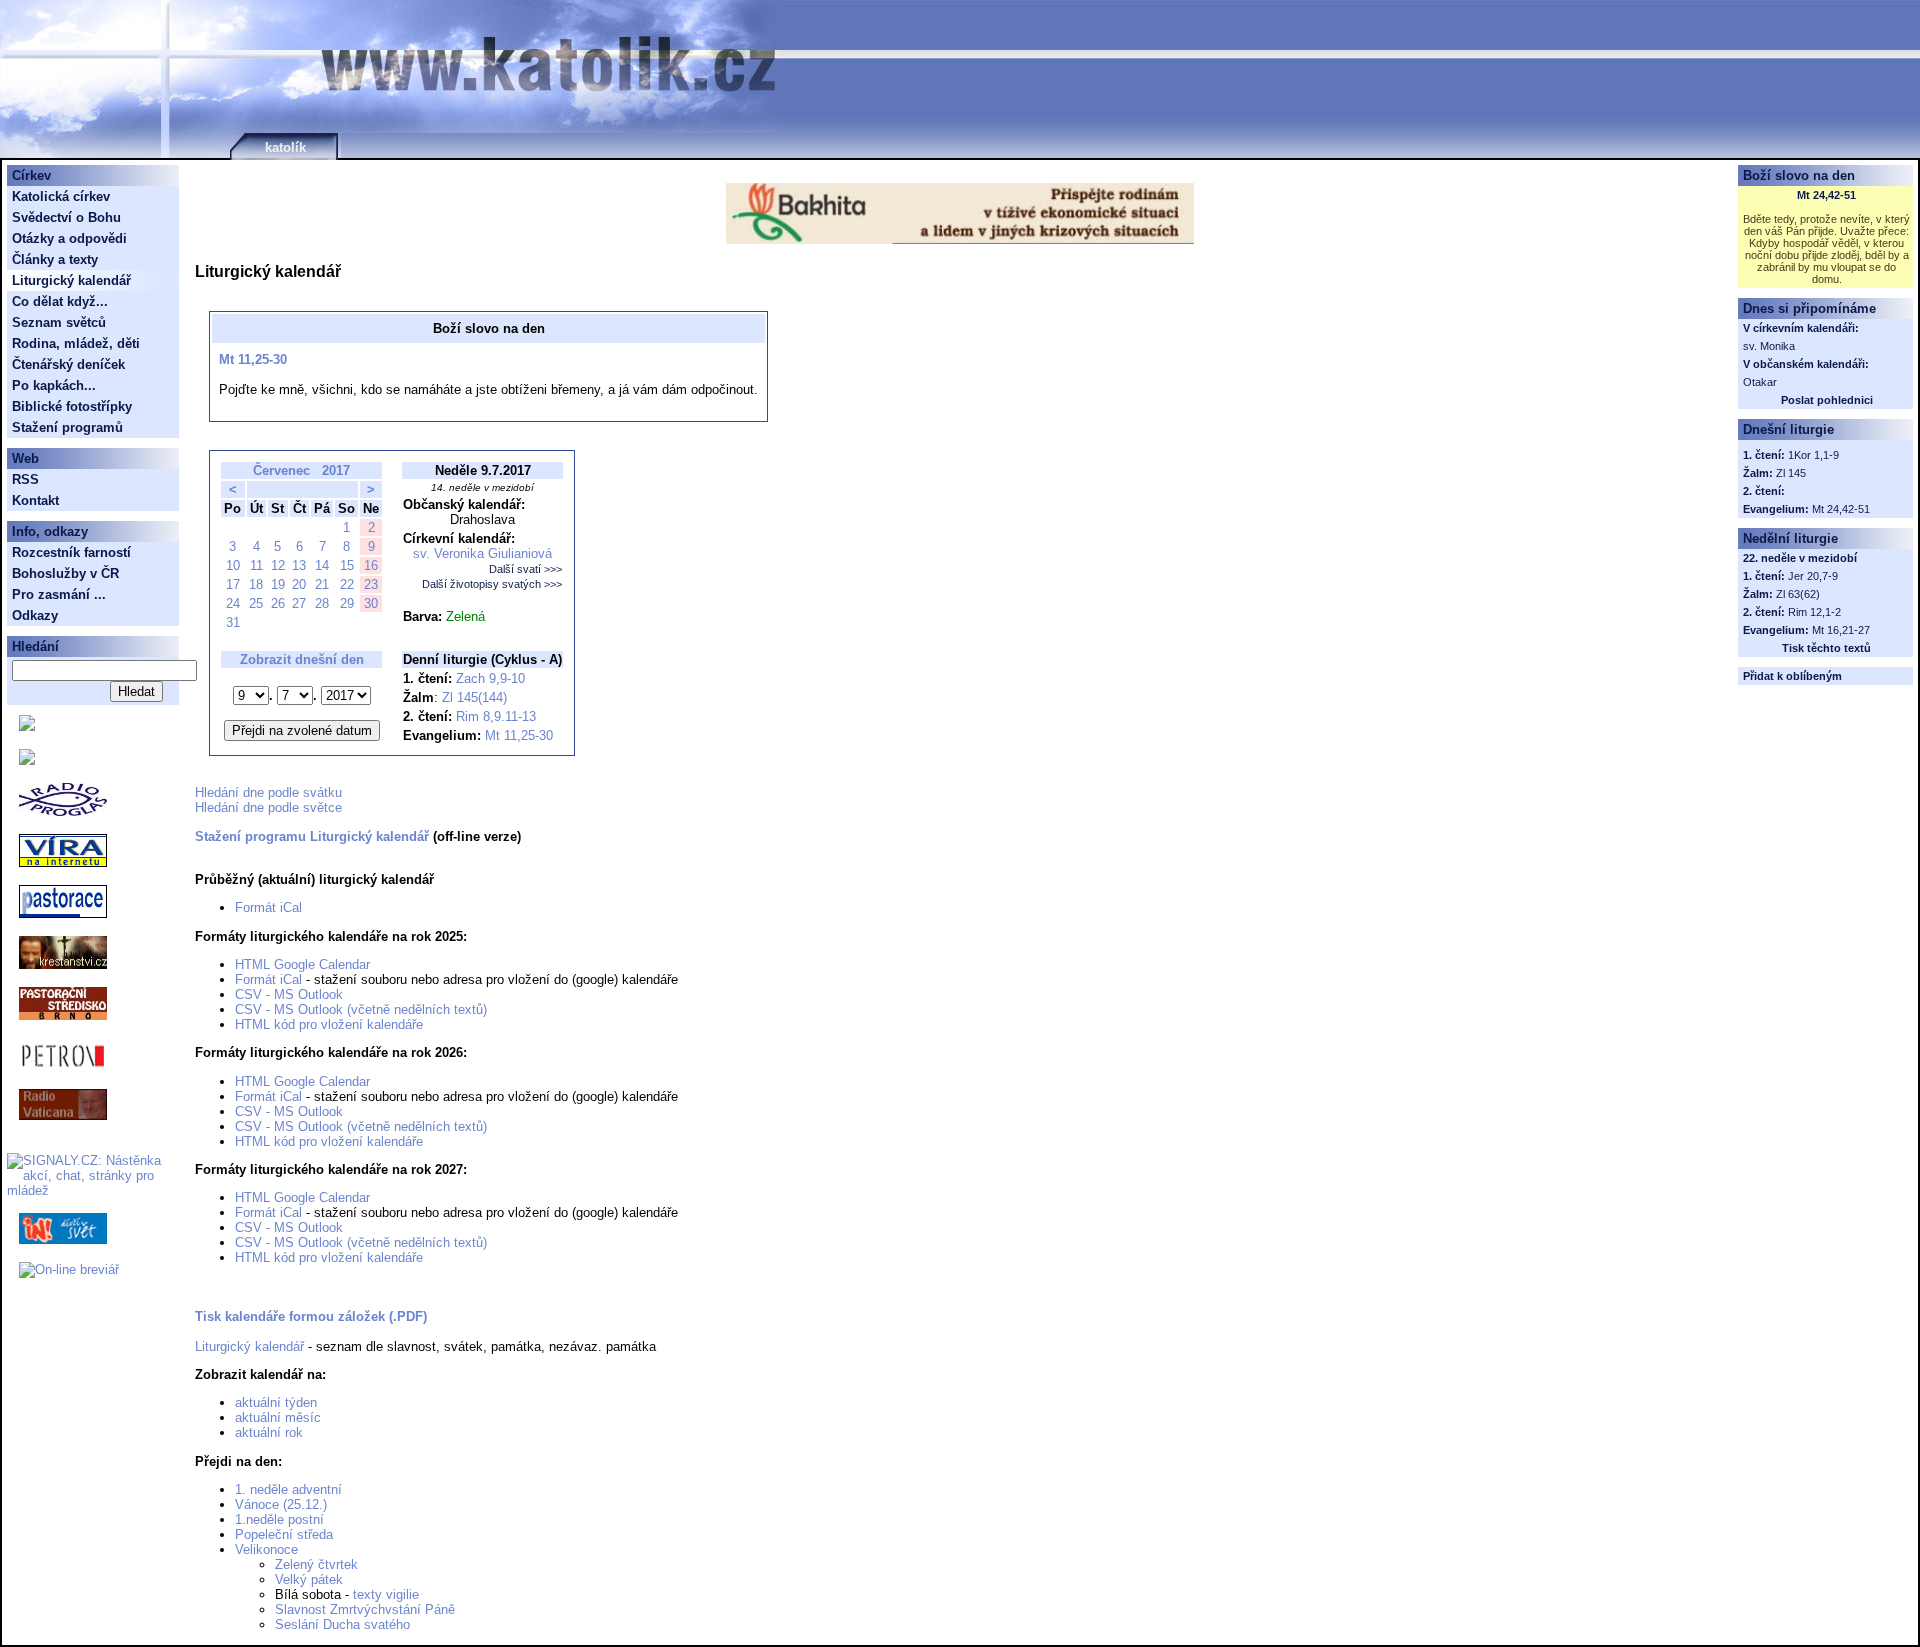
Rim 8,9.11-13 (496, 716)
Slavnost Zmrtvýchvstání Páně (365, 1609)
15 (347, 565)
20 (299, 584)
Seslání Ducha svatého (342, 1624)
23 (371, 584)
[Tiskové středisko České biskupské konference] (27, 760)
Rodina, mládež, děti (76, 343)
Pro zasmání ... (59, 594)
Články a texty (55, 259)
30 (371, 603)
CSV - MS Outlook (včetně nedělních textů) (361, 1009)
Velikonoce (266, 1549)
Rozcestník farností (71, 552)
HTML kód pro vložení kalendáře (329, 1024)
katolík (285, 147)
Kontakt (35, 500)
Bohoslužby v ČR (65, 573)
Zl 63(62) (1798, 594)
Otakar (1760, 382)
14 (322, 565)
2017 (336, 470)
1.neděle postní (279, 1519)
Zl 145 (1791, 473)
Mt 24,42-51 (1826, 195)
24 (233, 603)
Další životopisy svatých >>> (492, 584)
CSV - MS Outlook (289, 994)
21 (322, 584)
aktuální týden (276, 1402)
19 (278, 584)
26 (278, 603)
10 (233, 565)
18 (256, 584)
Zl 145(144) (474, 697)
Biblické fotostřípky (72, 406)
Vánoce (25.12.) (281, 1504)
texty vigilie (386, 1594)
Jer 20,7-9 (1813, 576)
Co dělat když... (60, 301)
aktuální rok (269, 1432)
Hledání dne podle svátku (268, 792)
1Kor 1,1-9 (1813, 455)
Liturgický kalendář (249, 1346)
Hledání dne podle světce (268, 807)
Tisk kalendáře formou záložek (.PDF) (311, 1316)
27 (299, 603)
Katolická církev (61, 196)
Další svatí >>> (525, 569)
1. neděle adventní (288, 1489)
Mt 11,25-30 (253, 359)
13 (299, 565)
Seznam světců (59, 322)
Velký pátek (309, 1579)
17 (233, 584)
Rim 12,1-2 (1814, 612)
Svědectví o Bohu (66, 217)
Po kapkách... (54, 385)
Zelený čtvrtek (316, 1564)
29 (347, 603)
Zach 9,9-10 (490, 678)
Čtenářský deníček (68, 364)
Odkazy (35, 615)
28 (322, 603)
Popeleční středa (284, 1534)
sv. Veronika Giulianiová (482, 553)
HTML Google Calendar (302, 964)
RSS (25, 479)
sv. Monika (1769, 346)
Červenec (281, 470)
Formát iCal (268, 907)
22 (347, 584)
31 (233, 622)
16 (371, 565)
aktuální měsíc (278, 1417)
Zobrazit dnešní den (302, 659)
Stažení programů (67, 427)
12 (278, 565)
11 (256, 565)
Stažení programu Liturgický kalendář (312, 836)
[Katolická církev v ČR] (27, 726)
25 (256, 603)
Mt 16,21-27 (1841, 630)
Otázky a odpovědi (69, 238)
